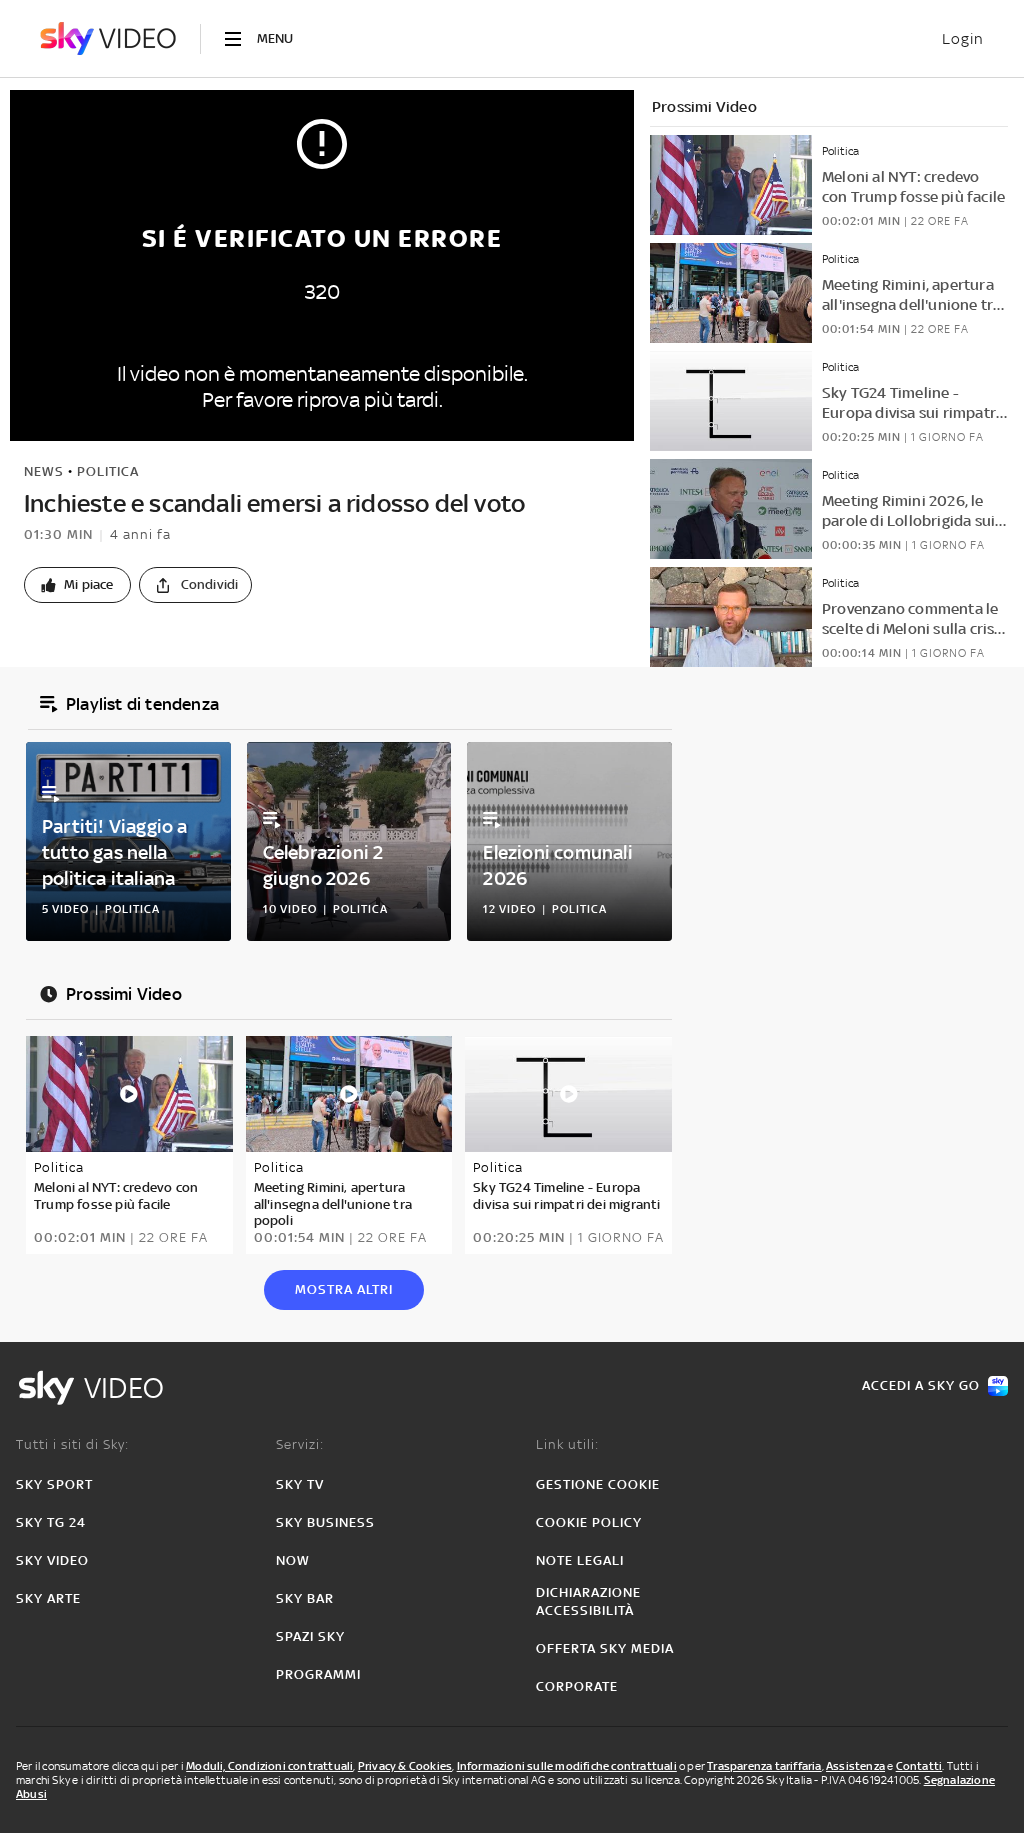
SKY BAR (305, 1598)
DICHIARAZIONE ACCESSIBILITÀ (588, 1601)
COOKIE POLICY (589, 1522)
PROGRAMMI (318, 1674)
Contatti (919, 1766)
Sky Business (325, 1522)
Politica (108, 471)
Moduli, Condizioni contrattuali (269, 1766)
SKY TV (300, 1484)
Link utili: (567, 1444)
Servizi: (300, 1444)
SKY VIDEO (52, 1560)
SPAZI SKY (310, 1636)
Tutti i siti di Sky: (72, 1444)
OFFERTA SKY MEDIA (605, 1648)
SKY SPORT (54, 1484)
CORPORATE (577, 1686)
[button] (77, 585)
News (44, 471)
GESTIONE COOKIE (598, 1484)
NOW (293, 1560)
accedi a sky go (921, 1385)
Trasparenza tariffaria (764, 1766)
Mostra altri (344, 1289)
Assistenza (855, 1766)
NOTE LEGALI (580, 1560)
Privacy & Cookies (405, 1766)
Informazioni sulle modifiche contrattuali (567, 1766)
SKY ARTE (48, 1598)
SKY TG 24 (51, 1522)
